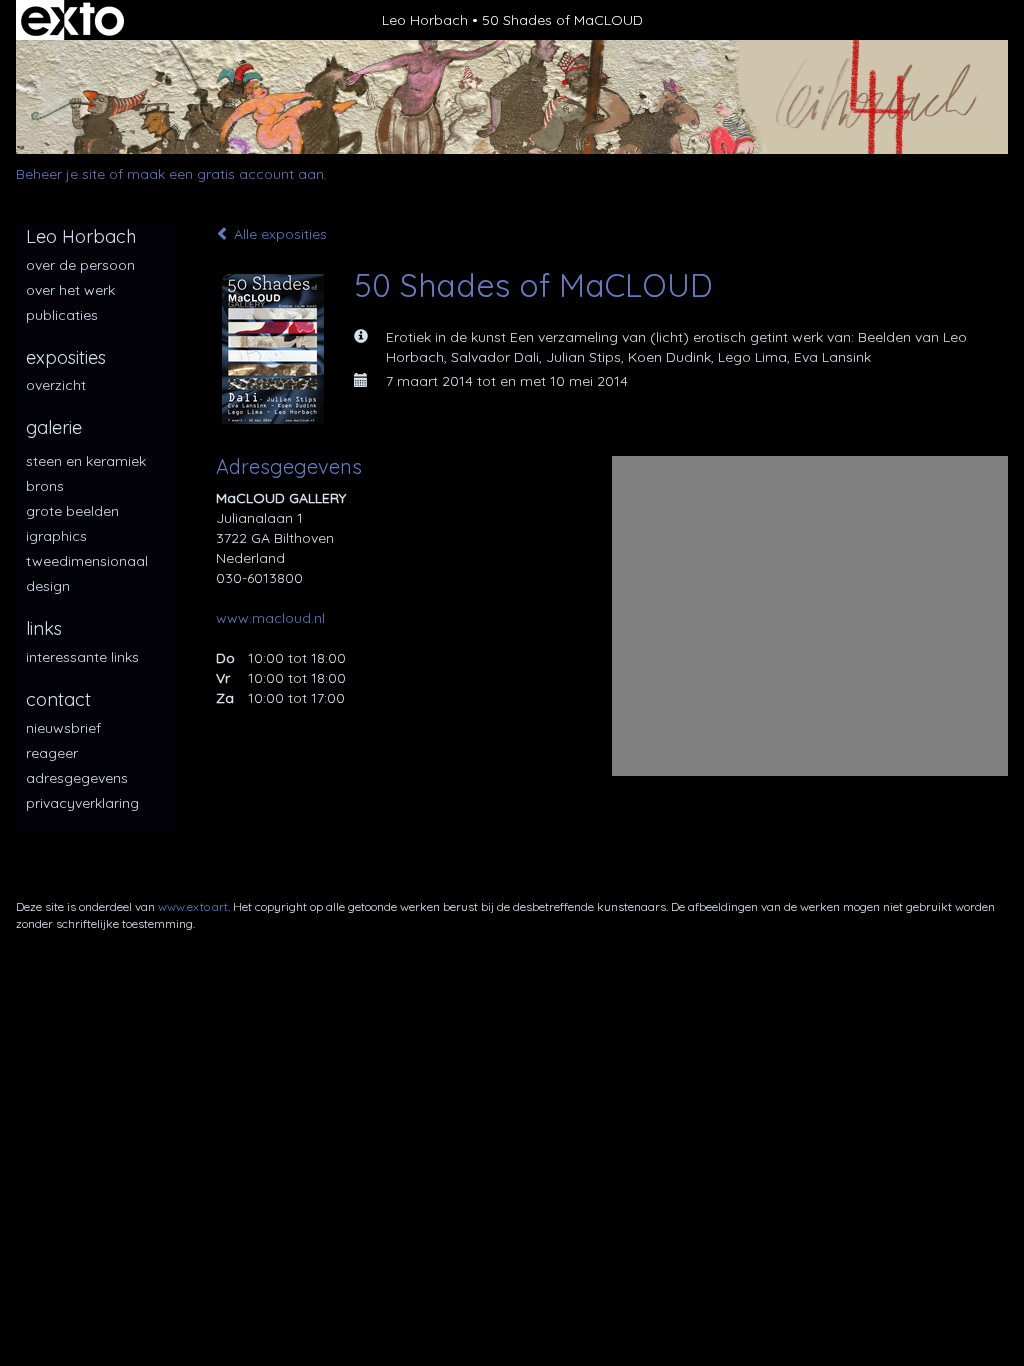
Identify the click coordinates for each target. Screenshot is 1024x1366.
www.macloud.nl (270, 618)
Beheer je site (60, 174)
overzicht (56, 385)
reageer (52, 753)
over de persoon (80, 265)
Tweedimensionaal (87, 561)
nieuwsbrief (63, 728)
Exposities (66, 357)
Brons (45, 486)
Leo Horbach (425, 20)
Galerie (54, 427)
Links (44, 628)
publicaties (62, 315)
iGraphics (56, 536)
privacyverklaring (82, 803)
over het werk (70, 290)
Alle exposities (278, 234)
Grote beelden (72, 511)
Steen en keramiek (86, 461)
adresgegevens (77, 778)
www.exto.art (193, 906)
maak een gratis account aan (225, 174)
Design (48, 586)
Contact (58, 699)
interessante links (82, 657)
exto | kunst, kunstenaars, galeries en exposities (72, 20)
